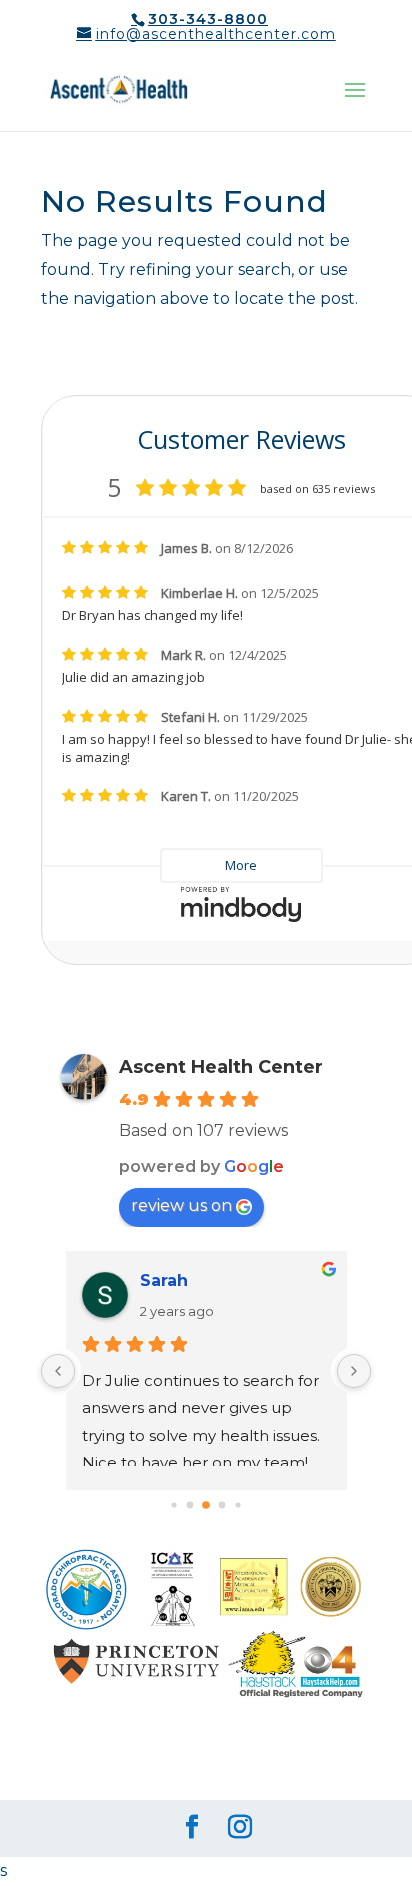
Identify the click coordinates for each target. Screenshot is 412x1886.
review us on (181, 1205)
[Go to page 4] (206, 1505)
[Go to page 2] (173, 1505)
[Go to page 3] (190, 1505)
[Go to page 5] (222, 1505)
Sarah (164, 1280)
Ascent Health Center (221, 1067)
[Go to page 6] (237, 1505)
